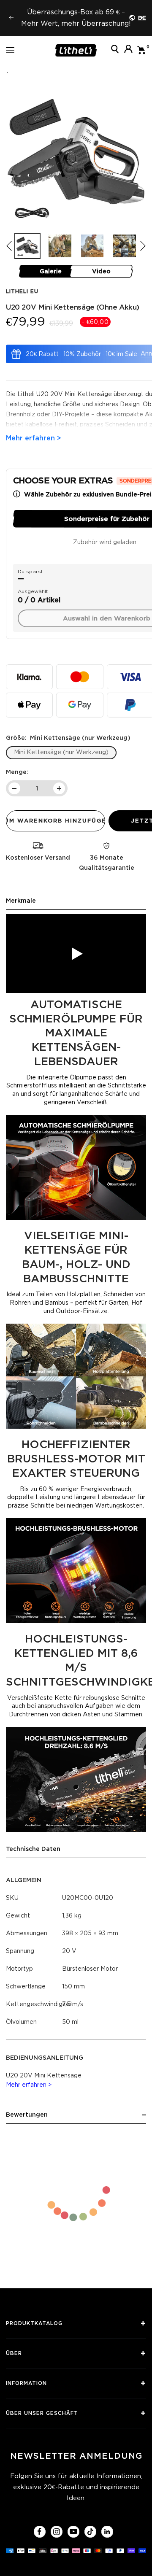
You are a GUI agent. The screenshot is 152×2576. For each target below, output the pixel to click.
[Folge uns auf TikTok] (90, 2531)
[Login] (128, 50)
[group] (27, 246)
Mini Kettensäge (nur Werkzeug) (61, 752)
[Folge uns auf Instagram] (56, 2531)
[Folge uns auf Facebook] (39, 2531)
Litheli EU (22, 291)
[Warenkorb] (142, 50)
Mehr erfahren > (29, 2085)
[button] (143, 246)
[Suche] (115, 50)
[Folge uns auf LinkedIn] (107, 2531)
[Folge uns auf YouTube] (73, 2531)
